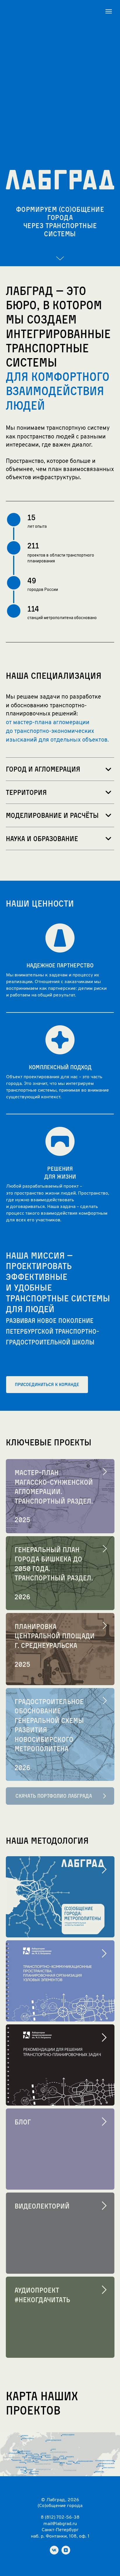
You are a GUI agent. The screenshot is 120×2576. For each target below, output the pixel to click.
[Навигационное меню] (109, 11)
